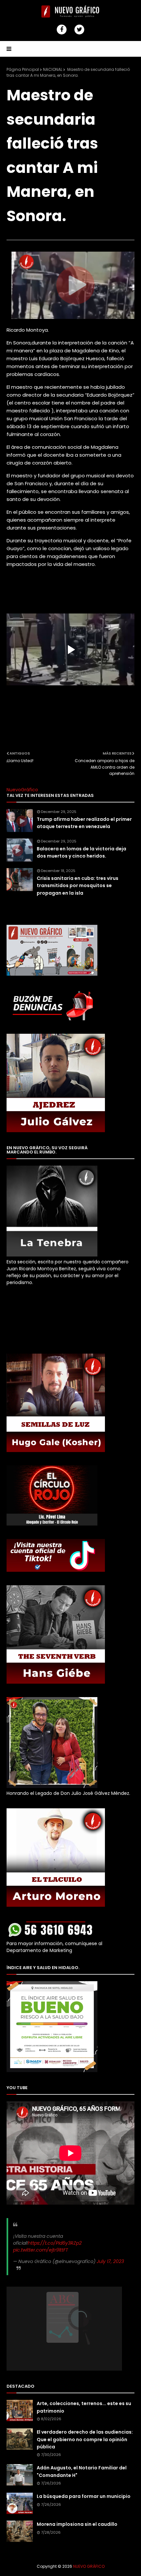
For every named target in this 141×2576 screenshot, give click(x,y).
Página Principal (23, 69)
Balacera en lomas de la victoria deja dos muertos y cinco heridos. (81, 852)
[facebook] (62, 30)
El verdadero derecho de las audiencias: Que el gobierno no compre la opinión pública (85, 2439)
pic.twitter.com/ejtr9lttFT (41, 2250)
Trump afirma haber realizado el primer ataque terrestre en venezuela (84, 823)
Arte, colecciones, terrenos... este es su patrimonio (84, 2407)
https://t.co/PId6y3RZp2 (55, 2243)
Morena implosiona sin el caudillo (77, 2524)
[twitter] (79, 30)
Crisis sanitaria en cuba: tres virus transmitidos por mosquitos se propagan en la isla (78, 886)
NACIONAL (53, 69)
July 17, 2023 (110, 2261)
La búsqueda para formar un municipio (84, 2496)
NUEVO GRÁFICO (89, 2566)
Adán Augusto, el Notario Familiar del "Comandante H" (82, 2471)
